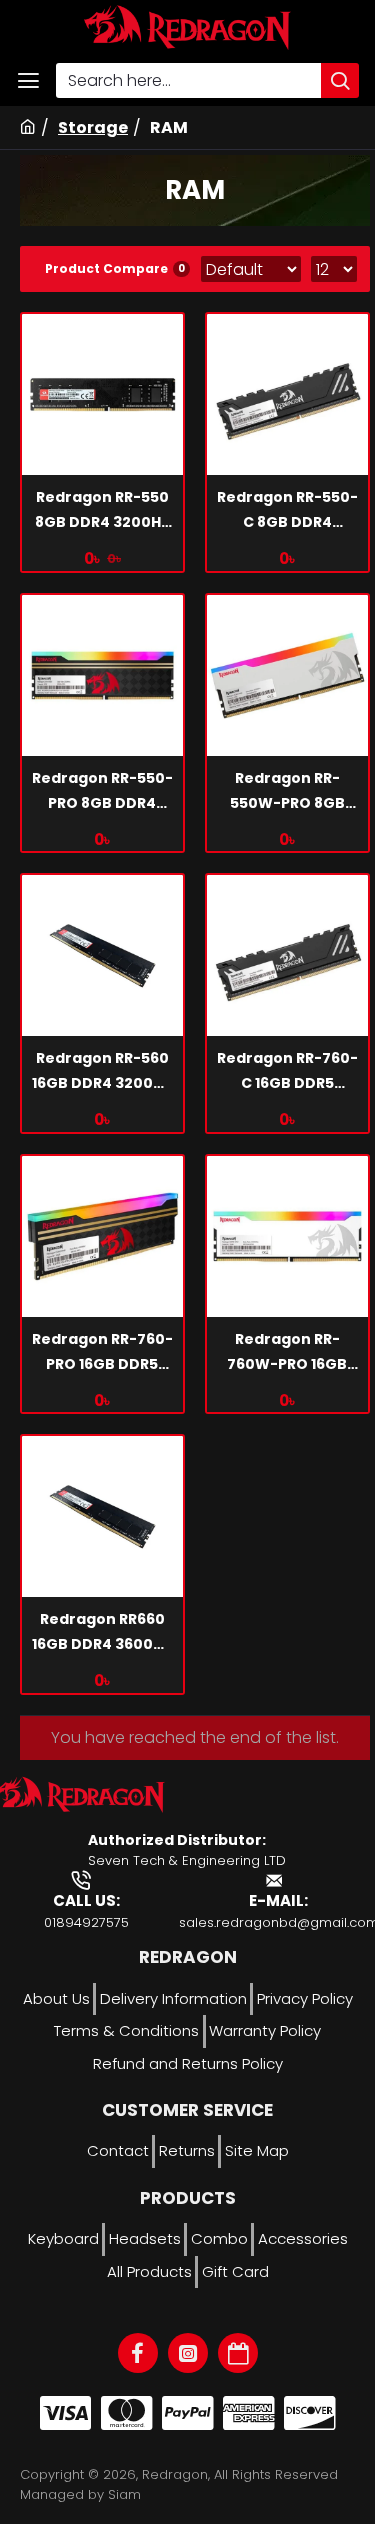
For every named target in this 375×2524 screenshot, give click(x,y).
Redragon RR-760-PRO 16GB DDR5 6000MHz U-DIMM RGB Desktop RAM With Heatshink (102, 1353)
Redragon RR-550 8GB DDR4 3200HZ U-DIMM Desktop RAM (102, 511)
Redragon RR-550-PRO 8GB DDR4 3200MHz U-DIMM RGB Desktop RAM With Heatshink (102, 792)
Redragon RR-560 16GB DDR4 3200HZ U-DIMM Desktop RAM (102, 1072)
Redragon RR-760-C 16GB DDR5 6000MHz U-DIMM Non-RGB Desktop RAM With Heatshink (287, 1072)
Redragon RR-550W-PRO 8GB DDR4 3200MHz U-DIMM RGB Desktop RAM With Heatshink (287, 792)
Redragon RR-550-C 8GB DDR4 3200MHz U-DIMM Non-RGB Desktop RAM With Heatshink (287, 511)
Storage (93, 127)
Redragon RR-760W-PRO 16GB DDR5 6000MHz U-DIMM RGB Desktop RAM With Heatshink (287, 1353)
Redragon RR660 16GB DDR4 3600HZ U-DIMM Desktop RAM (102, 1633)
